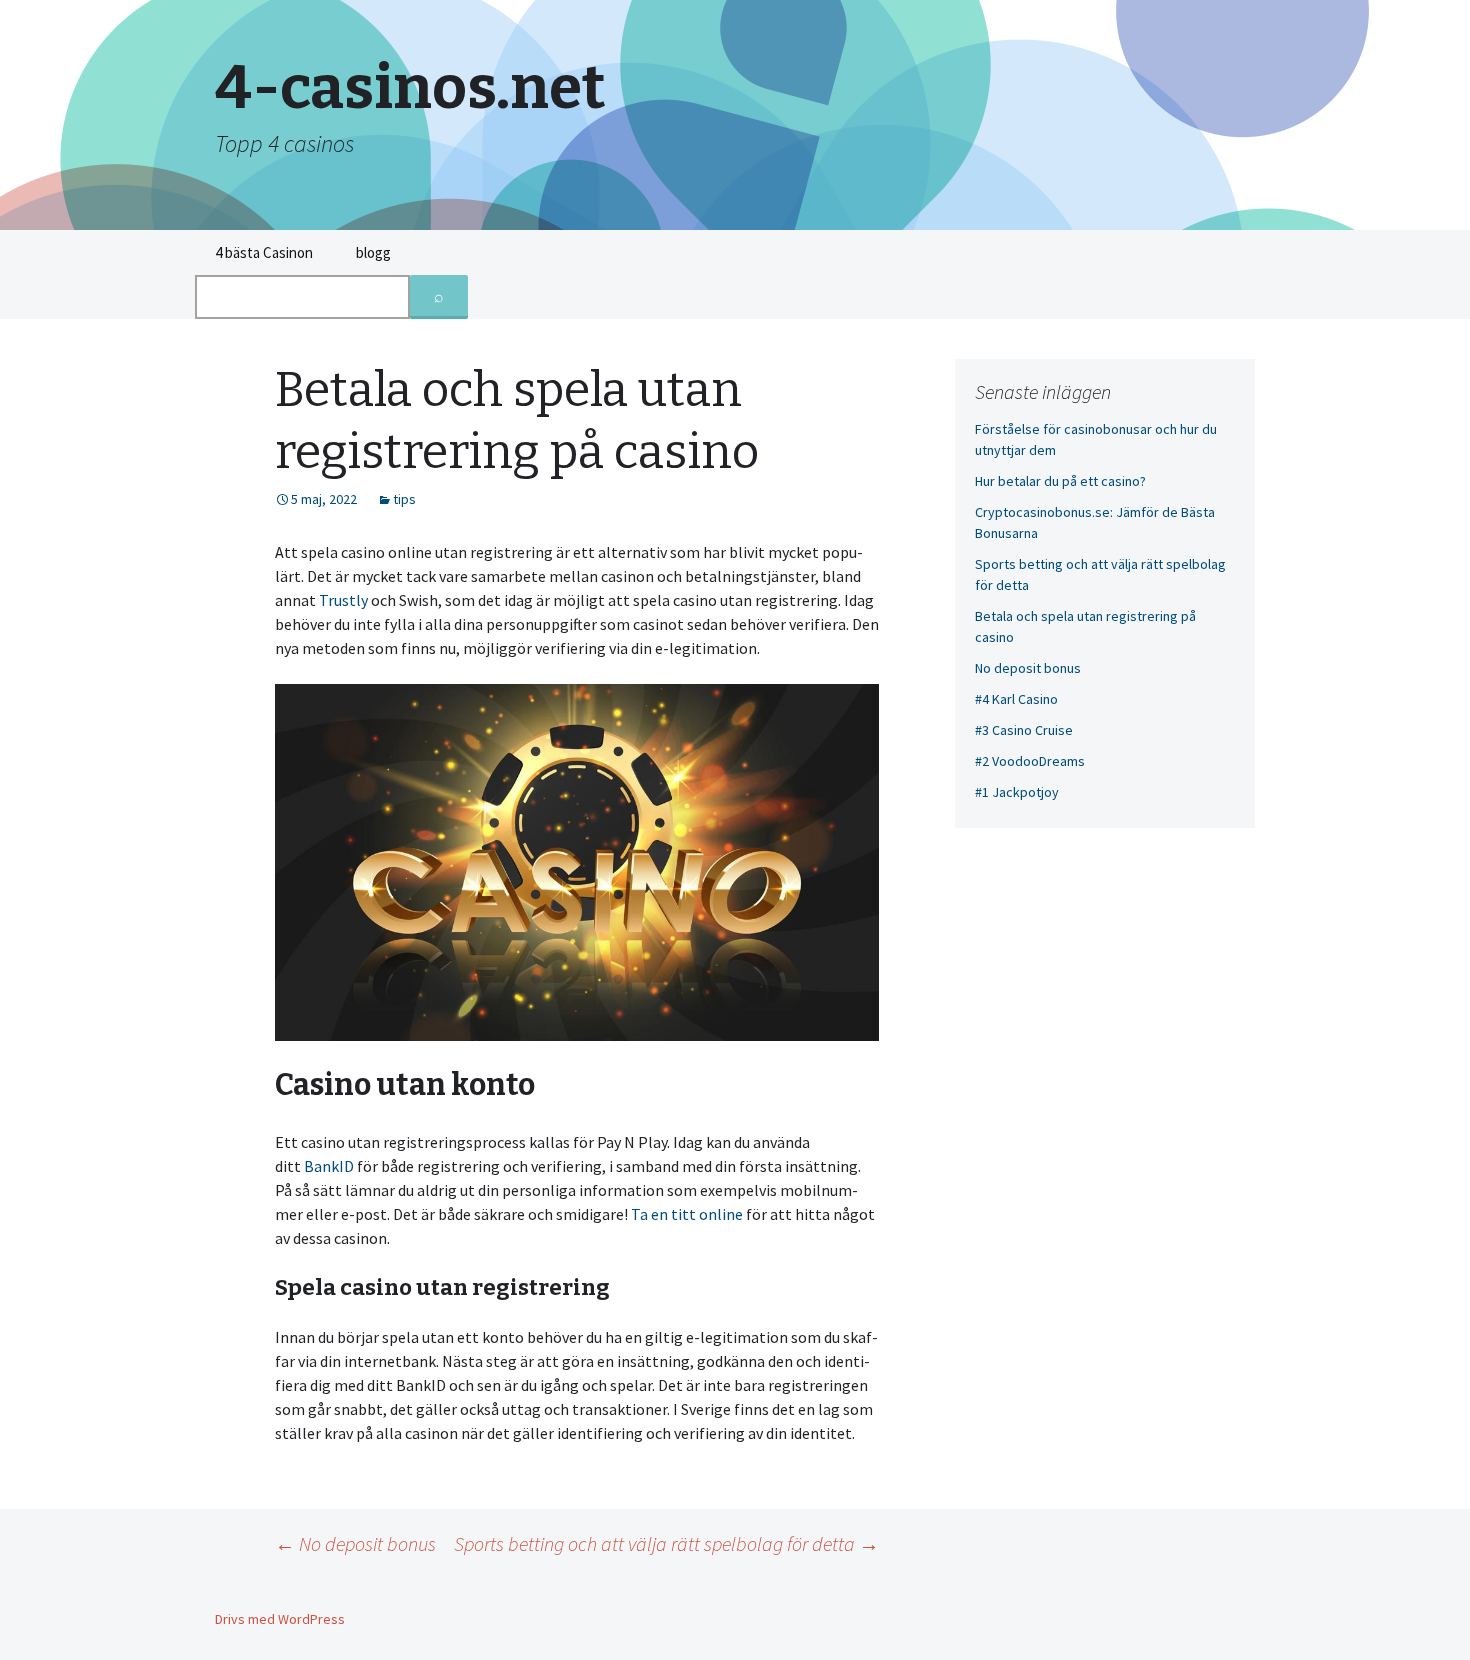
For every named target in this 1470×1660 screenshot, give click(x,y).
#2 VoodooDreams (1030, 761)
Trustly (343, 600)
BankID (329, 1166)
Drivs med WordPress (280, 1619)
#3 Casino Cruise (1024, 730)
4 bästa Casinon (264, 252)
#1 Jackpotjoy (1017, 792)
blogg (373, 252)
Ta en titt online (687, 1214)
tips (404, 499)
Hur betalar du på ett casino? (1060, 481)
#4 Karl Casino (1016, 699)
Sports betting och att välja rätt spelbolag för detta (666, 1543)
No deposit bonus (355, 1543)
